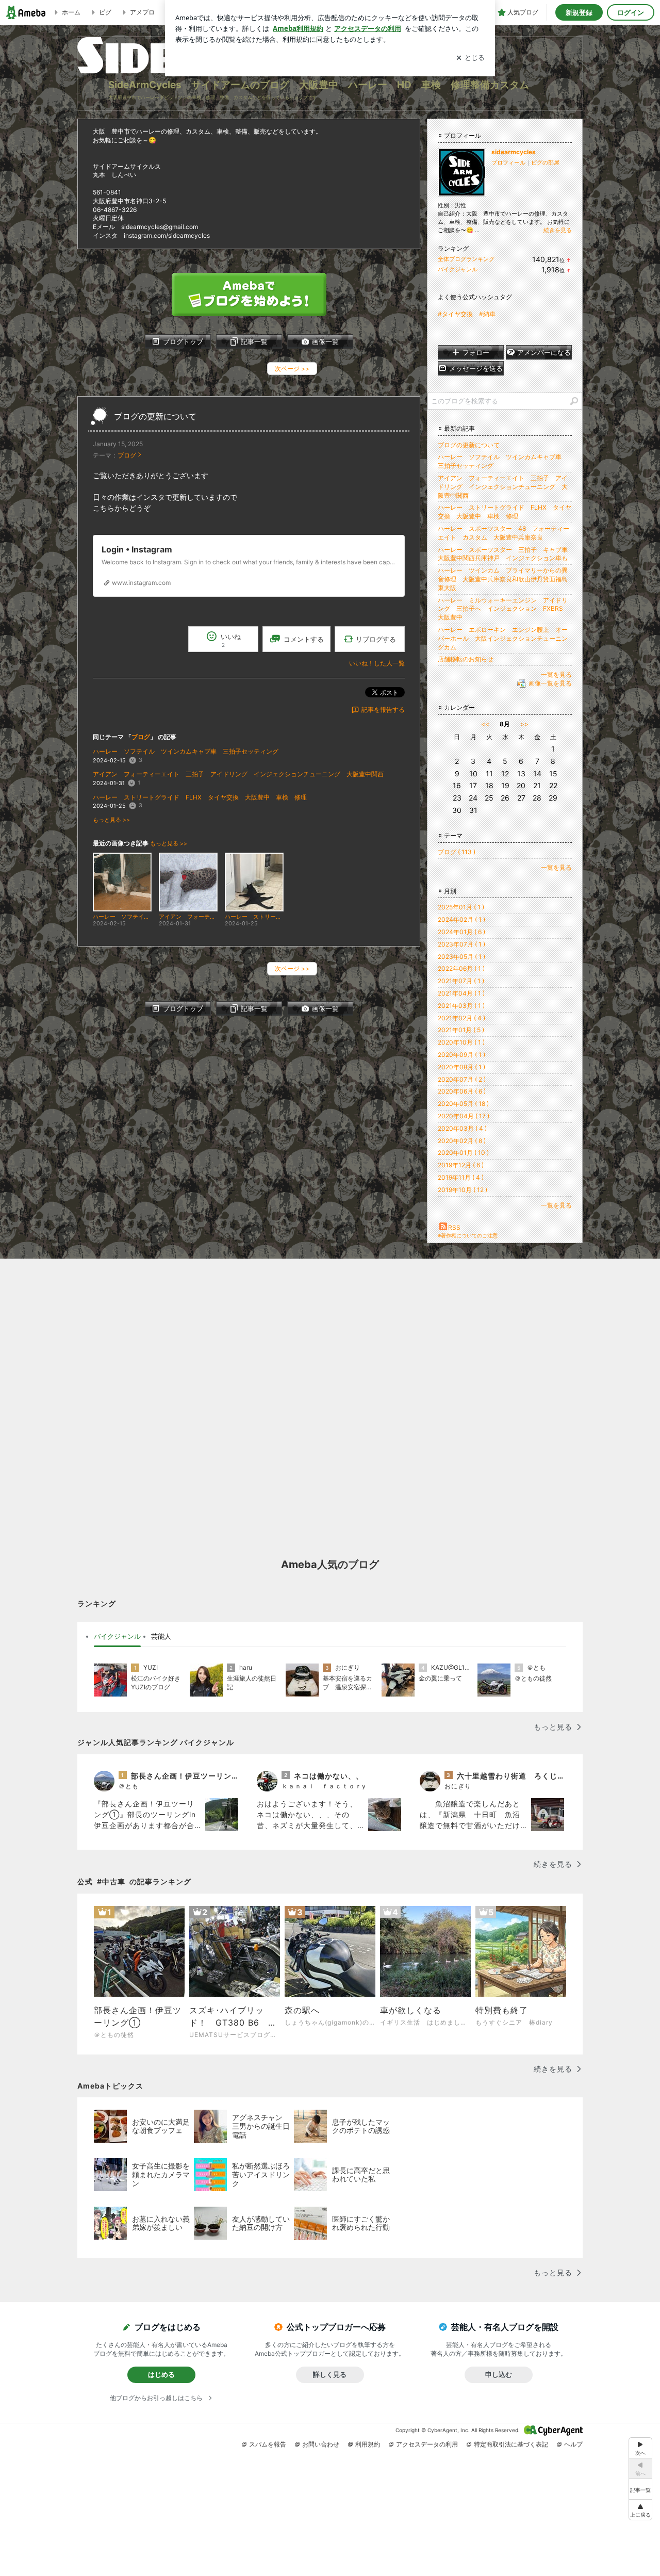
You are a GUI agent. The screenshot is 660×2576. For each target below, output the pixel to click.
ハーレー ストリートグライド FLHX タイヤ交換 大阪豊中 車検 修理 (200, 797)
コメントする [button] (304, 639)
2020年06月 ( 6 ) (462, 1091)
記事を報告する (383, 710)
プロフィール (508, 162)
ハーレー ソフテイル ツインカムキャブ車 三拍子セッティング (186, 751)
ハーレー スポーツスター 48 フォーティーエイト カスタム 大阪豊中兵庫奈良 (504, 533)
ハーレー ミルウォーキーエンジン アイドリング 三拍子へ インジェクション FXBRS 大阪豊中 (504, 609)
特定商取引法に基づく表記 (511, 2444)
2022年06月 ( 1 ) (461, 968)
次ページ (292, 369)
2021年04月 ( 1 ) (461, 993)
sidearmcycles (514, 152)
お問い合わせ (321, 2444)
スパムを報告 (268, 2444)
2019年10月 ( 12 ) (463, 1190)
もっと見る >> (111, 820)
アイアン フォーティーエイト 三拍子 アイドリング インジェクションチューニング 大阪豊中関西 (238, 774)
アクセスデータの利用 (427, 2444)
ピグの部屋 (545, 162)
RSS (454, 1227)
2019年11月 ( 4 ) (461, 1177)
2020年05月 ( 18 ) (463, 1104)
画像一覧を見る (550, 683)
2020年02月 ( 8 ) (462, 1141)
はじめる (161, 2374)
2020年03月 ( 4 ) (462, 1128)
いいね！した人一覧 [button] (377, 663)
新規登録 (579, 12)
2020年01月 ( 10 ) (463, 1153)
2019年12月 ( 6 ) (461, 1165)
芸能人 (161, 1636)
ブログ (127, 455)
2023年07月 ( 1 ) (461, 944)
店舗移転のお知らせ (466, 659)
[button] (640, 2510)
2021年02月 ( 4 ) (461, 1018)
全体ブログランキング (466, 259)
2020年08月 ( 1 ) (461, 1067)
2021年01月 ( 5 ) (461, 1030)
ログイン (631, 12)
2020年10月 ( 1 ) (461, 1042)
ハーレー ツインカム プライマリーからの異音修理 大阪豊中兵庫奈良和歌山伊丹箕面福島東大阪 (503, 579)
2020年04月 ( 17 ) (464, 1116)
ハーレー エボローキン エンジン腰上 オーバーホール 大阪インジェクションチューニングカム (503, 638)
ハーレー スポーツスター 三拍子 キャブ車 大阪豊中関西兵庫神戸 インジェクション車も (506, 554)
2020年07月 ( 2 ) (462, 1079)
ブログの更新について (155, 417)
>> (524, 724)
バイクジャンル (458, 269)
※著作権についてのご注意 (468, 1235)
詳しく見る (330, 2374)
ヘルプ (573, 2444)
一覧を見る (556, 674)
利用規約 (368, 2444)
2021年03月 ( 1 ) (461, 1006)
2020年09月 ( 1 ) (461, 1055)
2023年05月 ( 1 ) (461, 957)
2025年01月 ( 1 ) (461, 907)
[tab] (117, 1637)
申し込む (499, 2374)
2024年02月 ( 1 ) (461, 919)
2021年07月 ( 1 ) (461, 981)
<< (485, 724)
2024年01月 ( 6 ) (461, 932)
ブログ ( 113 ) (457, 852)
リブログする (376, 639)
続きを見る (558, 230)
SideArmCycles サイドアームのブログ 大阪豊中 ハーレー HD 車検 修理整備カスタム (319, 85)
